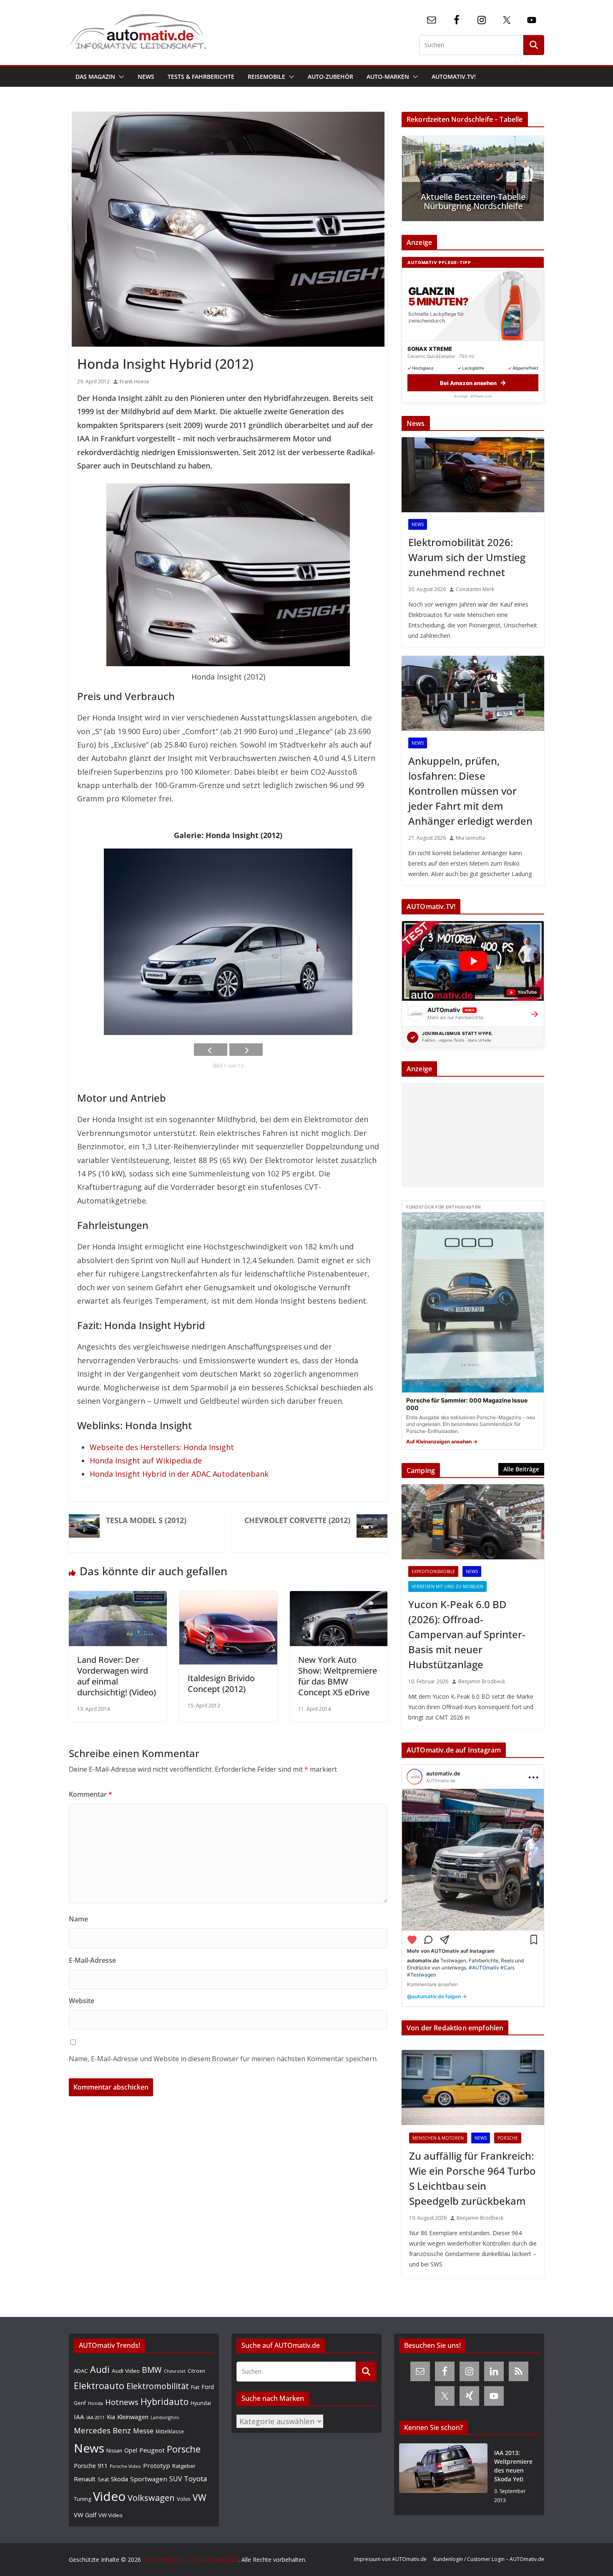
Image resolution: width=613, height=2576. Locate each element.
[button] (120, 77)
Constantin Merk (475, 589)
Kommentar (90, 1794)
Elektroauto (99, 2386)
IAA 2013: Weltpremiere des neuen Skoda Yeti (513, 2466)
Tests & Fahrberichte (201, 77)
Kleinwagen (133, 2417)
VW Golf (85, 2515)
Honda (95, 2403)
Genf (80, 2403)
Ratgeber (184, 2466)
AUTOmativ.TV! (454, 77)
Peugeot (152, 2450)
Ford (208, 2387)
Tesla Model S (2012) (146, 1520)
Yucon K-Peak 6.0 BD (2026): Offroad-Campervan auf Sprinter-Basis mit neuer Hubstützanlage (467, 1634)
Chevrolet (175, 2371)
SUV (176, 2479)
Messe (143, 2431)
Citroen (196, 2371)
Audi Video (126, 2371)
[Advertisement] (471, 1135)
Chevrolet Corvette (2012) (297, 1520)
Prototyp (157, 2465)
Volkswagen (151, 2498)
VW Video (111, 2515)
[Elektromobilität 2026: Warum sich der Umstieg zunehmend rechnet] (473, 475)
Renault (85, 2479)
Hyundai (201, 2403)
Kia (111, 2417)
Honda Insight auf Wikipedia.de (146, 1460)
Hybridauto (165, 2401)
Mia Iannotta (470, 838)
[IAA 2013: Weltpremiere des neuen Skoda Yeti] (443, 2477)
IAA (79, 2417)
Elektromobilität (158, 2386)
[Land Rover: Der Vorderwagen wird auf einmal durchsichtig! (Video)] (118, 1598)
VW (200, 2497)
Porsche (508, 2138)
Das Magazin (95, 77)
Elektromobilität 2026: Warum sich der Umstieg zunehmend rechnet (467, 557)
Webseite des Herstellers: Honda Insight (162, 1447)
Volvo (184, 2499)
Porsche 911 (91, 2466)
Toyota (196, 2479)
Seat (103, 2479)
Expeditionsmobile (433, 1571)
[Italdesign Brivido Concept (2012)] (228, 1598)
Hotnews (122, 2402)
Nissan (114, 2451)
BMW (152, 2370)
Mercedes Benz (102, 2430)
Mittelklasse (170, 2431)
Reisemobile (266, 77)
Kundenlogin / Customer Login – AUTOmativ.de (489, 2559)
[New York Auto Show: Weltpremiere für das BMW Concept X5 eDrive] (339, 1598)
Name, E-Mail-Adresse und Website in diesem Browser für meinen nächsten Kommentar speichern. (223, 2059)
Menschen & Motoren (438, 2138)
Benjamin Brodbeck (482, 1681)
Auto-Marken (388, 77)
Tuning (82, 2499)
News (146, 77)
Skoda (119, 2479)
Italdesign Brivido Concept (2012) (221, 1683)
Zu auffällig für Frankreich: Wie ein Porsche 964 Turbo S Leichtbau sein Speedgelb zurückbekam (472, 2178)
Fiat (195, 2387)
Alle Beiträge (521, 1469)
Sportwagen (149, 2479)
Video (109, 2496)
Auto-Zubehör (330, 77)
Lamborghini (165, 2417)
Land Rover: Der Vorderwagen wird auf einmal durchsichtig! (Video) (117, 1676)
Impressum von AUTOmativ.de (390, 2559)
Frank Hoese (134, 381)
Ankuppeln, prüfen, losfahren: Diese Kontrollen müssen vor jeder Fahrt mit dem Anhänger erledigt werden (470, 791)
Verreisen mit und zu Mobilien (447, 1586)
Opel (131, 2450)
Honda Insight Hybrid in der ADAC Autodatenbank (179, 1474)
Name (78, 1919)
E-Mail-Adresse (92, 1960)
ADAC (81, 2371)
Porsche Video (125, 2466)
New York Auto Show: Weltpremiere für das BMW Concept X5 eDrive (338, 1676)
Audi (100, 2369)
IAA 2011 (95, 2417)
